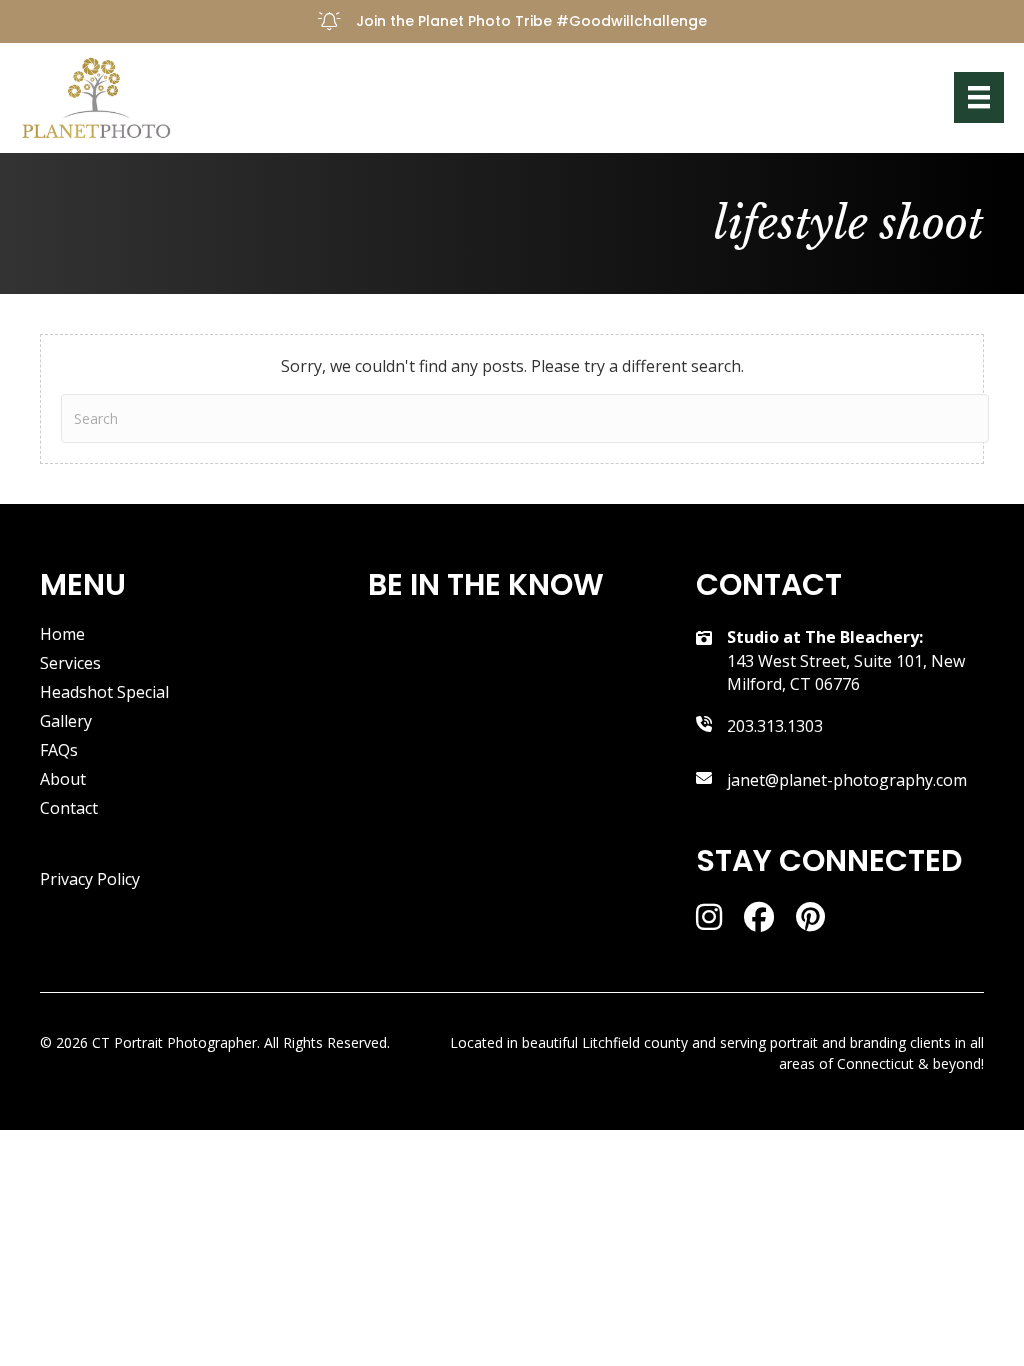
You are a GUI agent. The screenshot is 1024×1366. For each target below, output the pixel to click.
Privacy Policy (90, 879)
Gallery (66, 722)
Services (70, 664)
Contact (69, 809)
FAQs (59, 751)
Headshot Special (104, 693)
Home (62, 635)
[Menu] (979, 97)
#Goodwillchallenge (631, 21)
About (63, 780)
